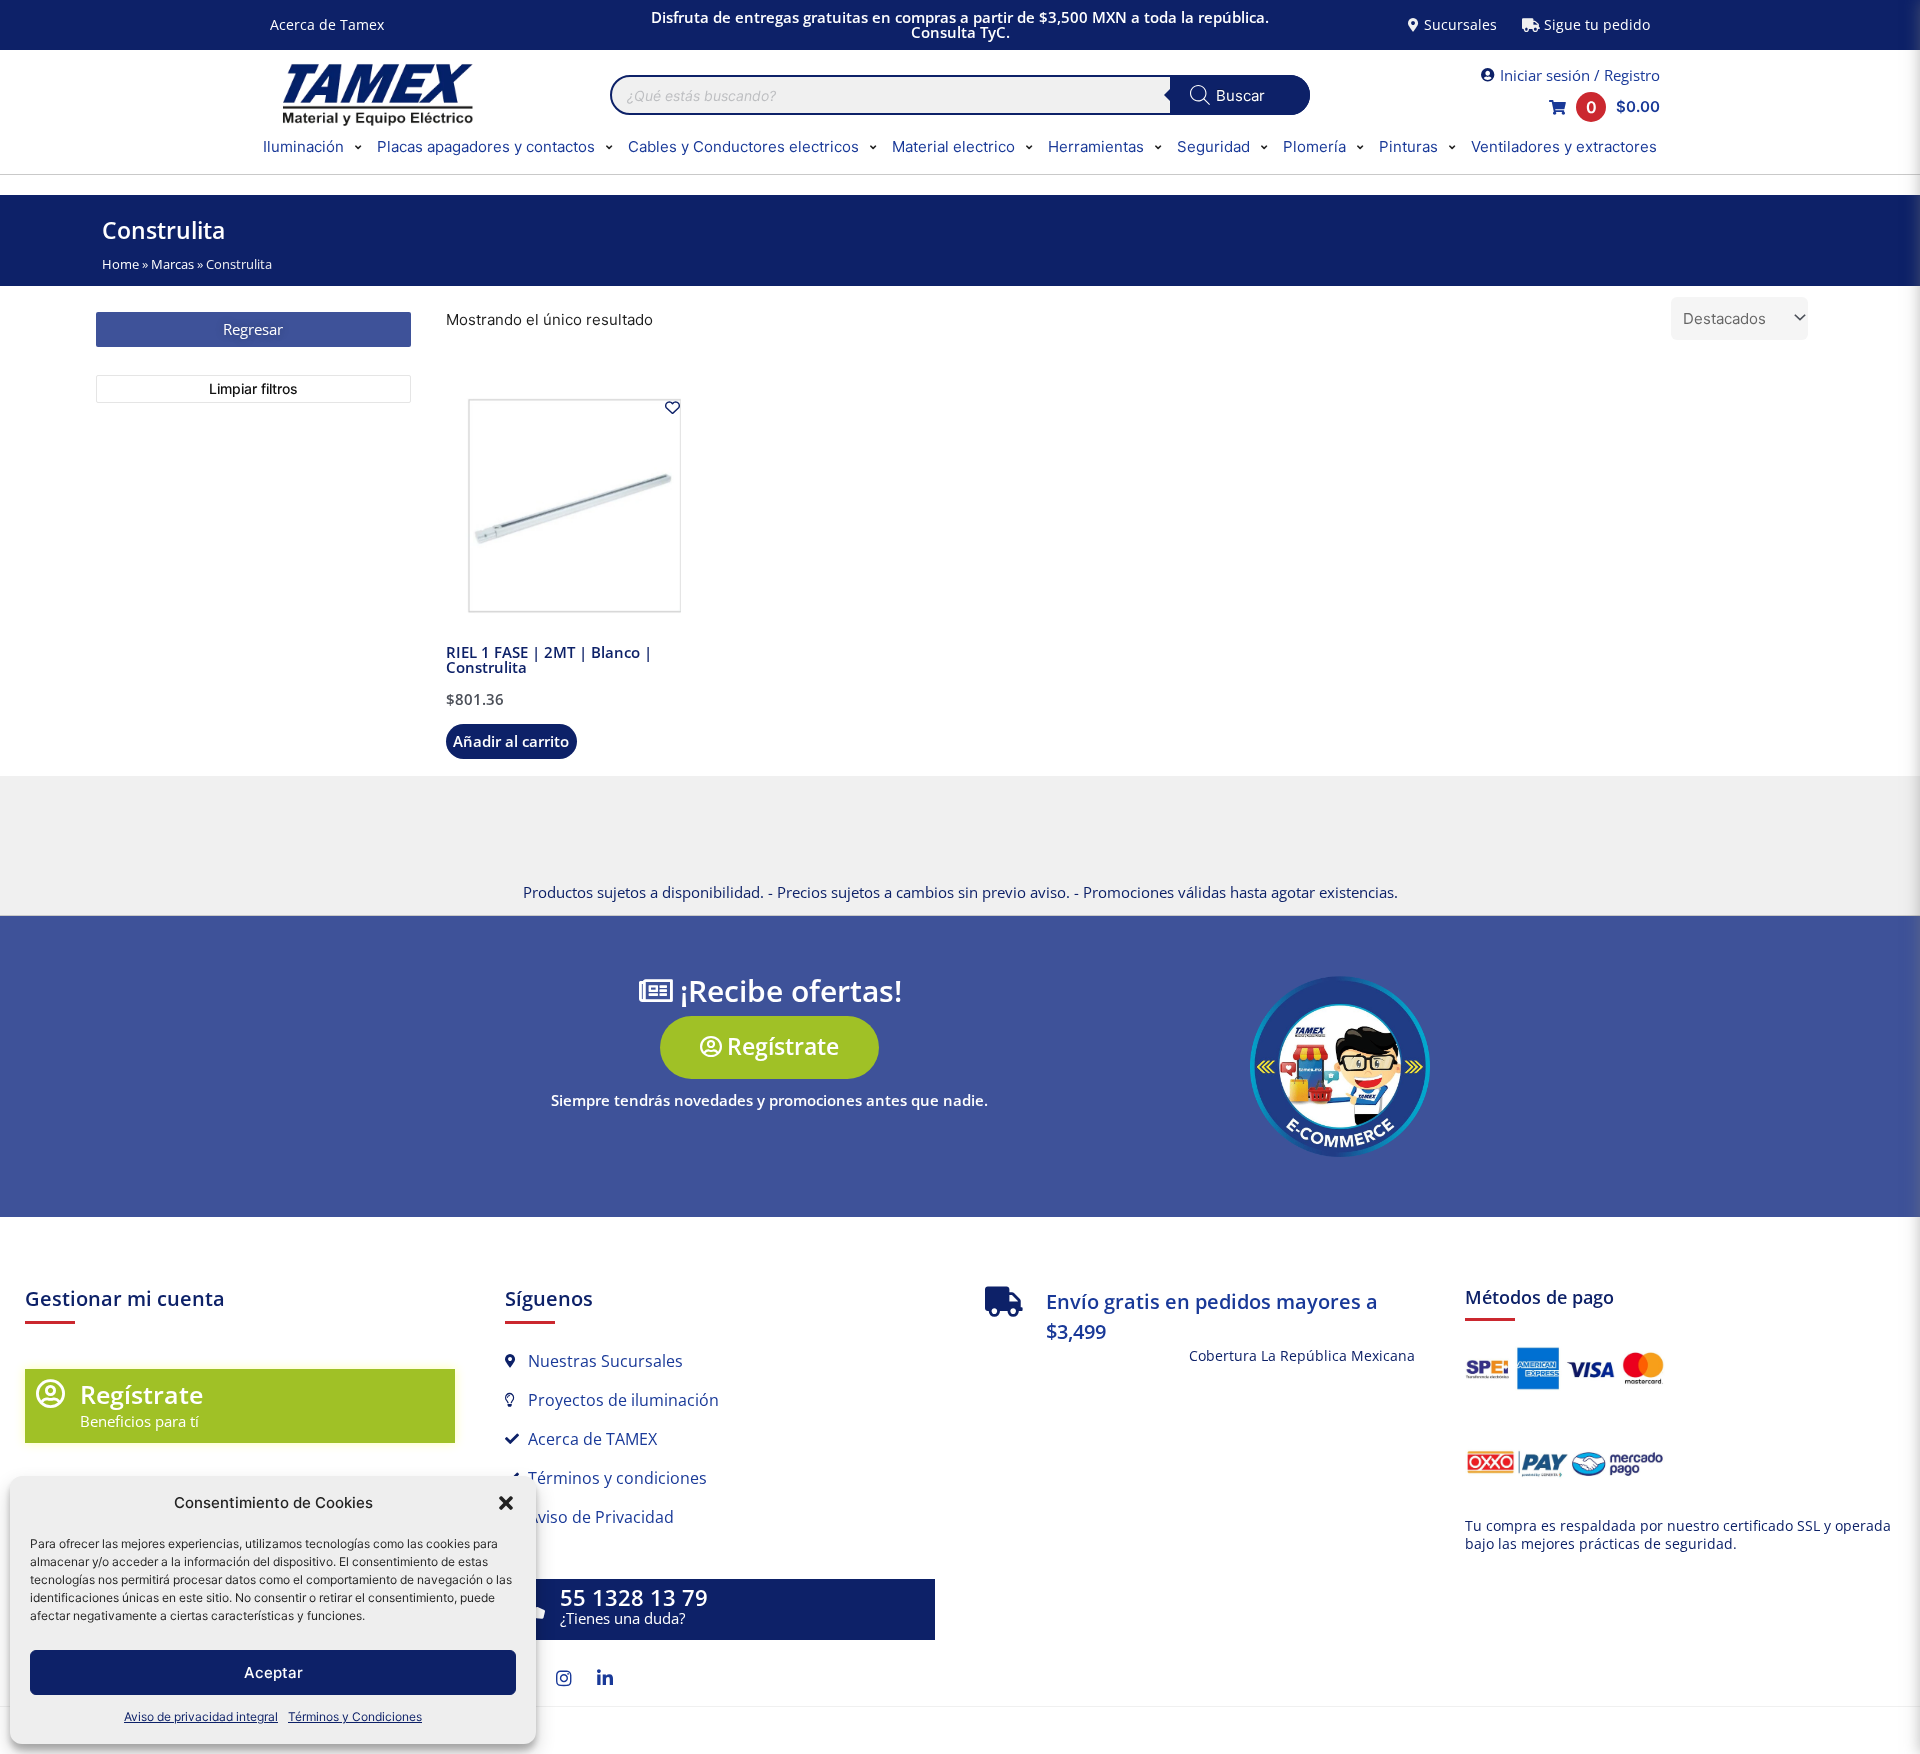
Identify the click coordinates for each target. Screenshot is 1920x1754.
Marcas (172, 264)
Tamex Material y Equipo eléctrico (375, 95)
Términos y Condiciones (355, 1716)
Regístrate (141, 1394)
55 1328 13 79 (634, 1597)
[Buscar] (1240, 95)
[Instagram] (564, 1678)
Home (120, 264)
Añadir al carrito (511, 741)
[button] (506, 1503)
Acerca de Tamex (327, 24)
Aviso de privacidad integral (201, 1716)
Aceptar (273, 1672)
